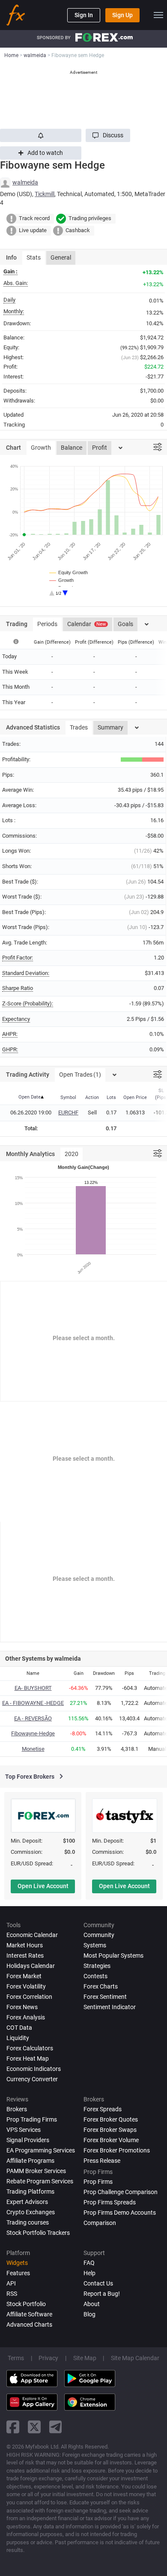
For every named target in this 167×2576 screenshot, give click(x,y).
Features (18, 2273)
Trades (79, 727)
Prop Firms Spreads (110, 2202)
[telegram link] (56, 2427)
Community (99, 1935)
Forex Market (24, 1976)
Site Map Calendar (135, 2358)
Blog (89, 2314)
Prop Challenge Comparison (121, 2192)
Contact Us (98, 2283)
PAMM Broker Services (36, 2171)
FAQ (89, 2263)
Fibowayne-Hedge (33, 1733)
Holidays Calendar (31, 1966)
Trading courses (28, 2222)
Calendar (86, 624)
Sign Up (122, 15)
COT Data (19, 2028)
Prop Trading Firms (32, 2119)
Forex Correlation (29, 1997)
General (61, 257)
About (92, 2304)
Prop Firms (98, 2182)
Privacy (48, 2358)
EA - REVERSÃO (33, 1718)
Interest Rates (25, 1955)
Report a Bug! (102, 2294)
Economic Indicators (34, 2069)
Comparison (100, 2223)
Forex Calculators (30, 2048)
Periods (47, 624)
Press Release (102, 2161)
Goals (125, 624)
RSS (12, 2294)
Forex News (22, 2007)
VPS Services (24, 2130)
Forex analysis (26, 2017)
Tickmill (45, 194)
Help (89, 2273)
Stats (34, 257)
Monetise (33, 1749)
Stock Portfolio (26, 2304)
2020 (72, 1154)
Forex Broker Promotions (117, 2150)
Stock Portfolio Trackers (38, 2233)
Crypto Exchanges (31, 2212)
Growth (41, 448)
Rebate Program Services (40, 2181)
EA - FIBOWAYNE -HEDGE (33, 1703)
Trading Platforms (30, 2192)
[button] (108, 135)
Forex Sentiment (105, 1997)
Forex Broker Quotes (111, 2119)
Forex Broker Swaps (110, 2130)
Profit (100, 448)
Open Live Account (43, 1886)
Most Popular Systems (113, 1955)
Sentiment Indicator (110, 2007)
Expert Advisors (27, 2202)
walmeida (25, 182)
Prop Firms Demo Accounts (120, 2213)
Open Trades (80, 1075)
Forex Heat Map (28, 2058)
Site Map (85, 2358)
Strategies (97, 1966)
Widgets (17, 2263)
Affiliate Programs (30, 2161)
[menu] (158, 15)
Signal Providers (28, 2140)
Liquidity (18, 2038)
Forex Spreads (103, 2109)
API (11, 2283)
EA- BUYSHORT (33, 1688)
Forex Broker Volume (111, 2140)
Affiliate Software (29, 2314)
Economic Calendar (32, 1935)
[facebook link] (13, 2427)
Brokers (17, 2109)
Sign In (84, 15)
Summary (110, 727)
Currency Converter (32, 2079)
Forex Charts (101, 1986)
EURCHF (68, 1112)
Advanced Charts (29, 2325)
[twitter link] (34, 2427)
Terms (16, 2358)
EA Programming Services (41, 2150)
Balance (72, 448)
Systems (95, 1945)
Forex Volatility (26, 1986)
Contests (95, 1976)
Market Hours (25, 1945)
